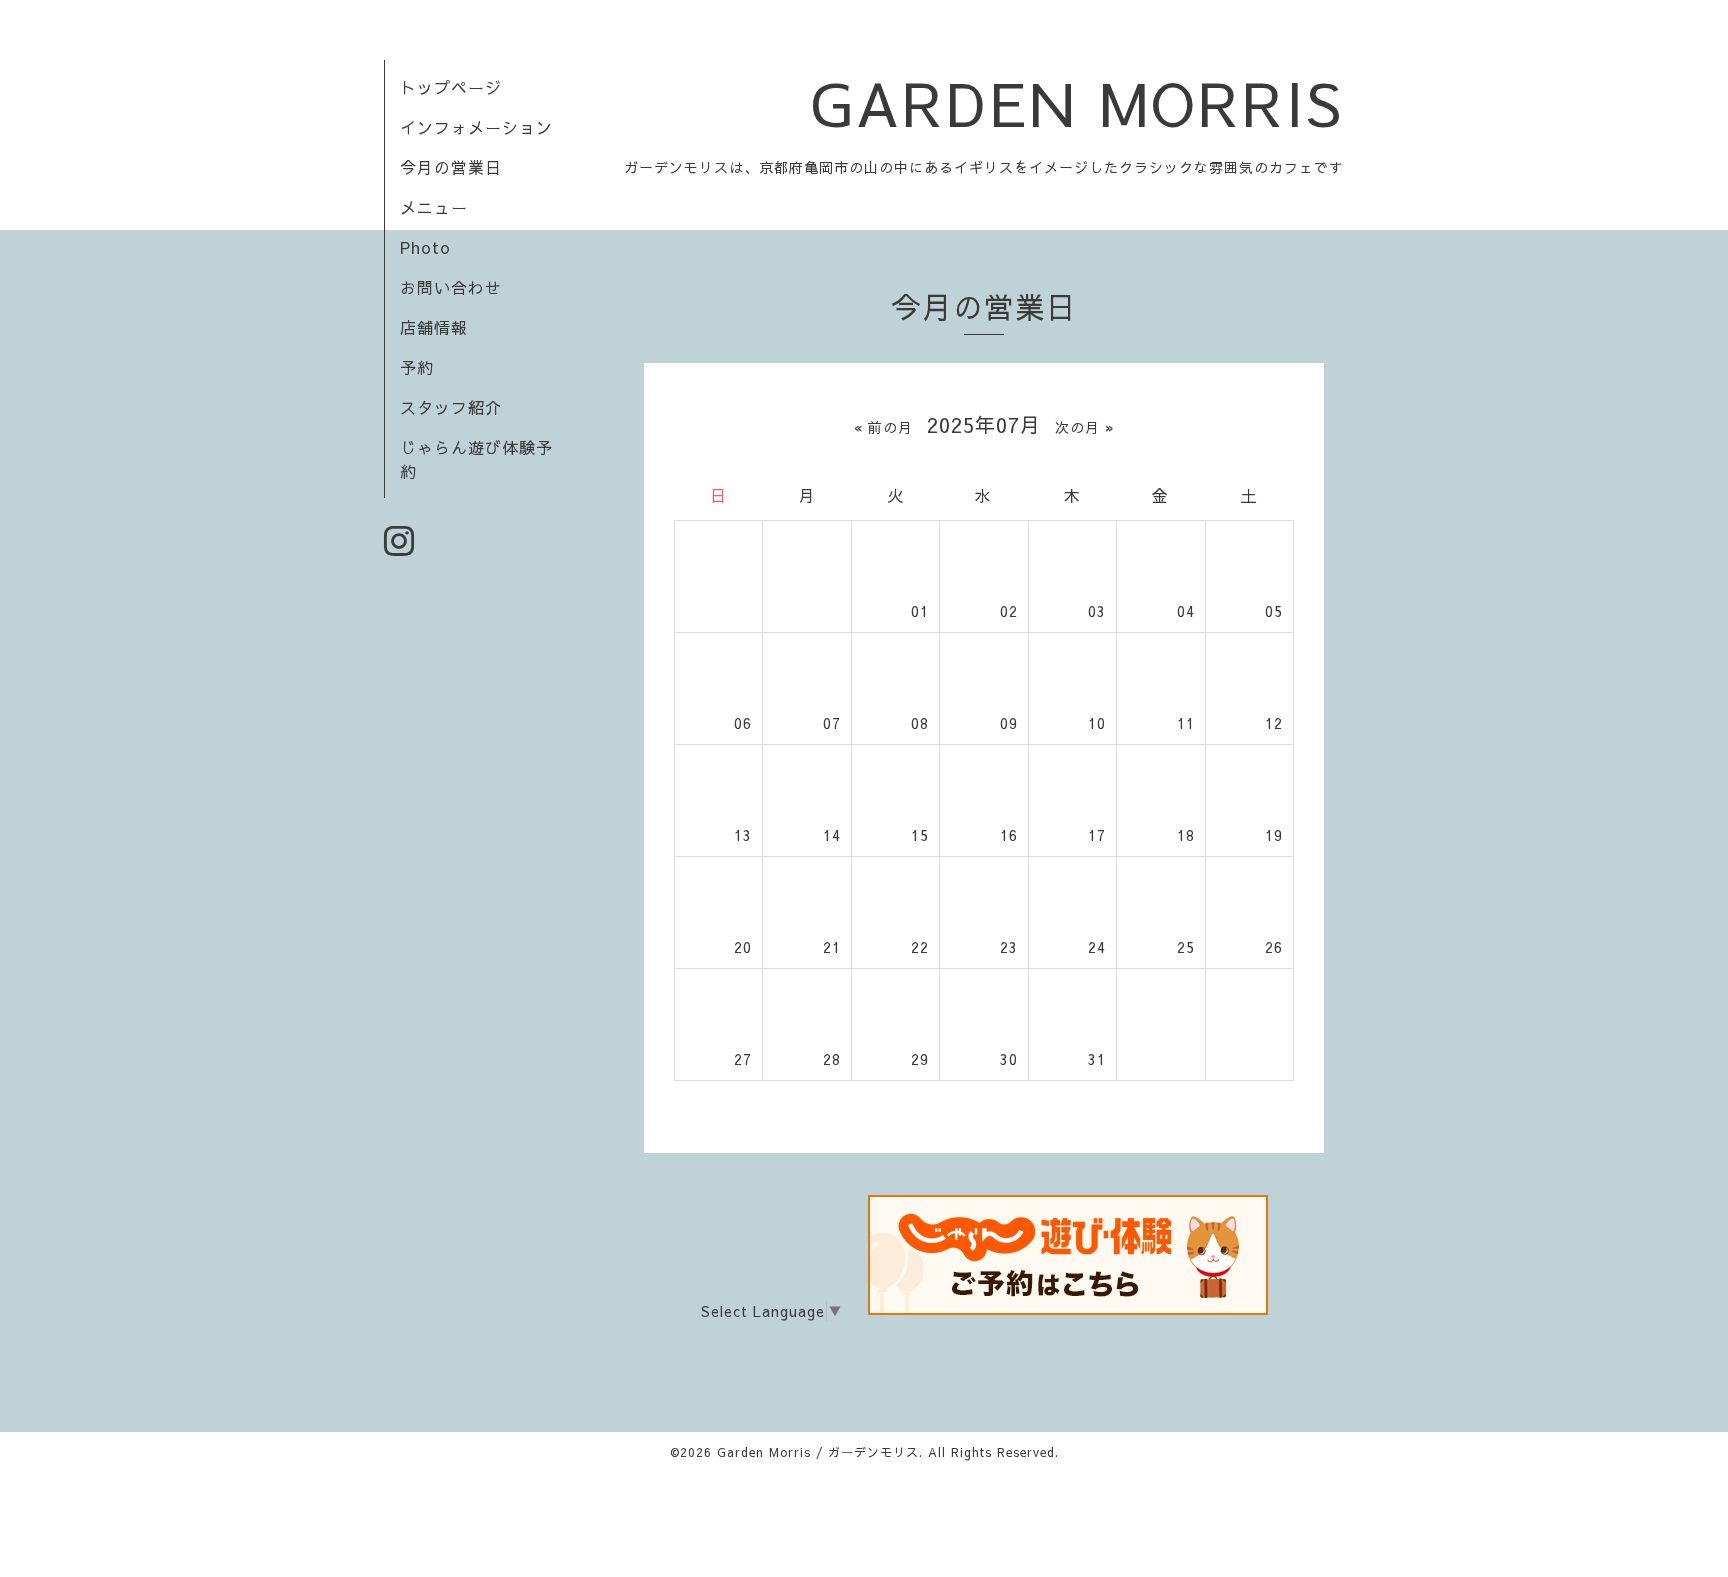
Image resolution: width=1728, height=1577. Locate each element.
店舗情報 (434, 327)
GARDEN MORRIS (1077, 102)
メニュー (434, 207)
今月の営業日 (451, 167)
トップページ (451, 87)
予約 (417, 367)
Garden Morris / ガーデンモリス (818, 1452)
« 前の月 (883, 427)
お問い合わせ (451, 287)
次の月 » (1085, 427)
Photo (425, 247)
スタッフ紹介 (451, 407)
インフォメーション (476, 127)
